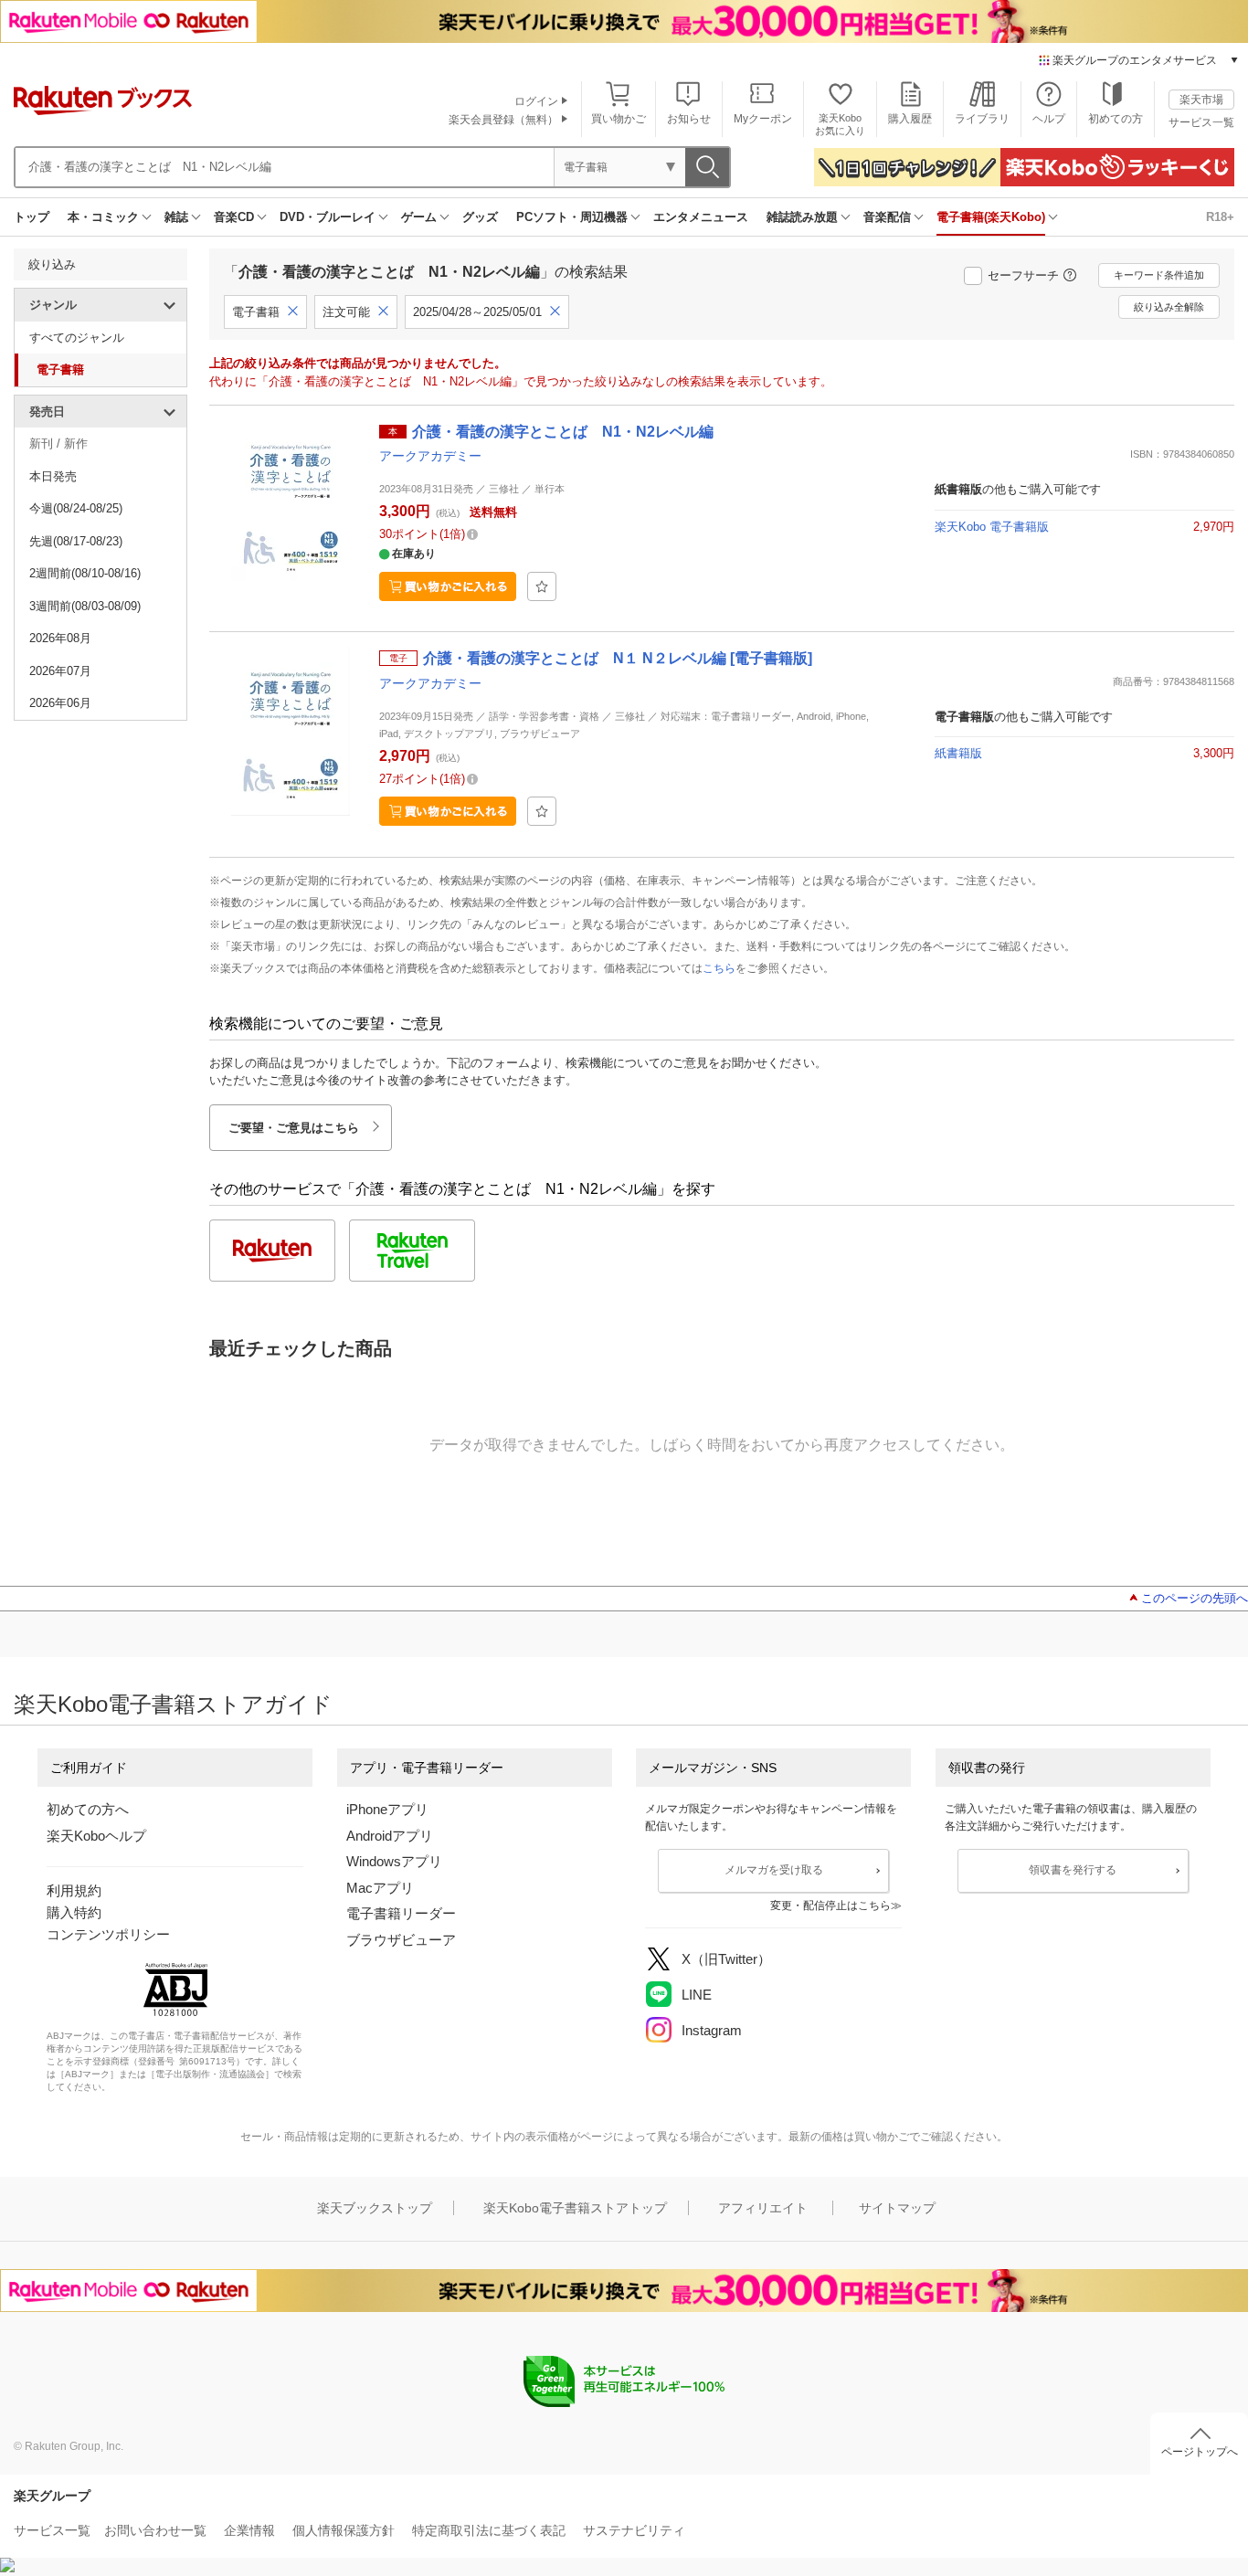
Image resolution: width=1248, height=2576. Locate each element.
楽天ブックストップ (375, 2208)
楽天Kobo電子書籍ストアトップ (575, 2208)
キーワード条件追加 (1159, 275)
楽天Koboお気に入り (840, 124)
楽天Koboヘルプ (96, 1836)
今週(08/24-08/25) (76, 508)
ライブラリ (982, 119)
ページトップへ (1200, 2452)
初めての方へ (88, 1809)
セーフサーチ (1023, 275)
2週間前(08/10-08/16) (85, 573)
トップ (32, 217)
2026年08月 (60, 638)
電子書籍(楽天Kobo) (991, 217)
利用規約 (74, 1890)
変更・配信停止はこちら (830, 1906)
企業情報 (249, 2530)
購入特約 (74, 1912)
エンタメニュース (701, 217)
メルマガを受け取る (774, 1870)
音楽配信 (887, 217)
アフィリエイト (763, 2208)
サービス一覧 (1201, 122)
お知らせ (689, 119)
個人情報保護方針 (344, 2530)
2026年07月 (60, 671)
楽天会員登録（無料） (503, 120)
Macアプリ (380, 1888)
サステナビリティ (634, 2530)
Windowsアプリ (394, 1861)
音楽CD (234, 217)
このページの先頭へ (1195, 1598)
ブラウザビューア (401, 1940)
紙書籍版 (958, 753)
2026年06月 (60, 703)
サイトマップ (897, 2208)
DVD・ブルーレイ (328, 217)
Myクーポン (763, 119)
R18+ (1220, 217)
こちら (719, 968)
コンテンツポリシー (108, 1934)
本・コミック (103, 217)
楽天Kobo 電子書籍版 (992, 527)
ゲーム (419, 217)
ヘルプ (1049, 119)
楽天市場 (1201, 100)
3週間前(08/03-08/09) (85, 606)
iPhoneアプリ (387, 1809)
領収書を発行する (1073, 1870)
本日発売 (53, 476)
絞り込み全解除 (1169, 307)
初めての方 (1116, 119)
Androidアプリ (390, 1836)
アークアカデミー (430, 456)
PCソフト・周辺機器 (572, 217)
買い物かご (619, 119)
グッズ (480, 217)
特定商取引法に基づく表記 (489, 2530)
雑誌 (176, 217)
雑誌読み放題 (802, 217)
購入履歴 (910, 119)
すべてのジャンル (77, 338)
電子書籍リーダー (401, 1913)
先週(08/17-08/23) (76, 541)
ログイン (536, 101)
